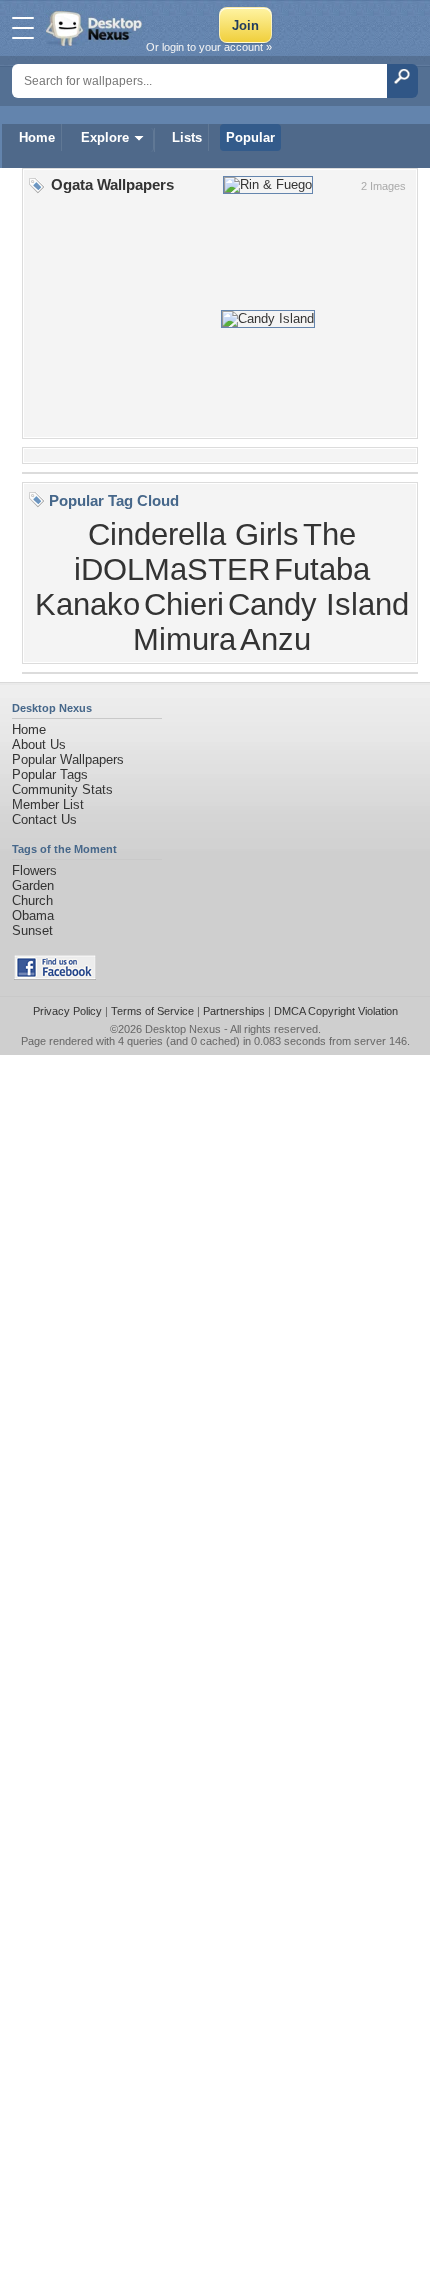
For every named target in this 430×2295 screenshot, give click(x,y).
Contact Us (44, 819)
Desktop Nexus (183, 1029)
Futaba (322, 569)
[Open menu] (23, 28)
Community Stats (62, 789)
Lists (187, 137)
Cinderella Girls (193, 534)
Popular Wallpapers (68, 759)
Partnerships (234, 1011)
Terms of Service (152, 1011)
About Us (39, 744)
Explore (105, 137)
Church (32, 900)
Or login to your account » (209, 47)
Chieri (184, 604)
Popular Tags (50, 774)
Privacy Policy (67, 1011)
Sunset (32, 930)
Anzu (275, 639)
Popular (250, 137)
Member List (48, 804)
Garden (33, 885)
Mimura (184, 639)
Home (37, 137)
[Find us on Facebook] (55, 975)
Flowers (34, 870)
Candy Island (318, 604)
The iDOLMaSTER (215, 551)
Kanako (87, 604)
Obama (33, 915)
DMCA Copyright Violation (336, 1011)
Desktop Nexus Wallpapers (96, 28)
